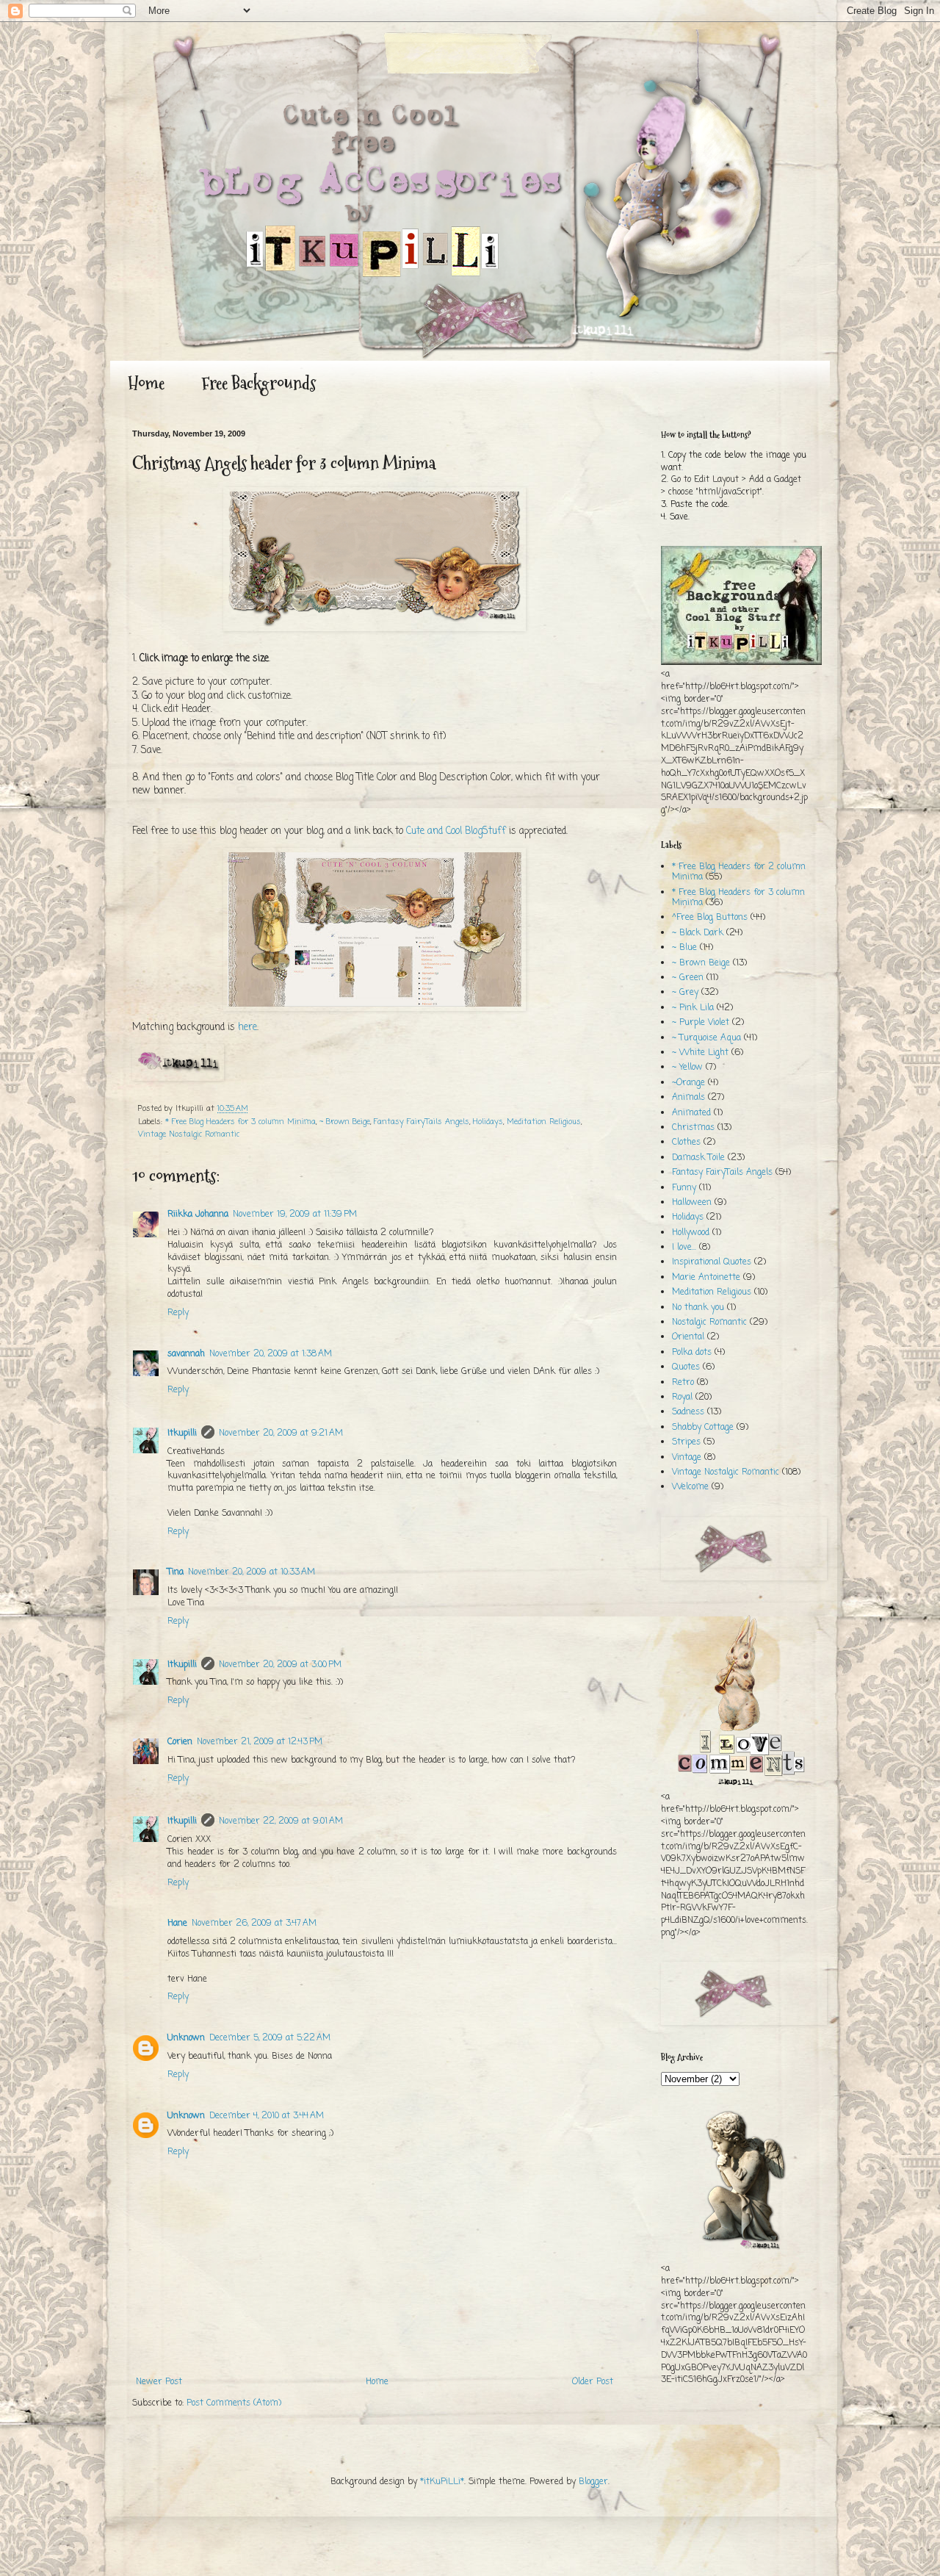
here (247, 1027)
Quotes (686, 1367)
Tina (176, 1572)
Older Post (593, 2382)
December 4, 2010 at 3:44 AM (267, 2116)
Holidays (488, 1122)
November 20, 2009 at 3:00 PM (280, 1665)
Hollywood (691, 1233)
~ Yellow (687, 1068)
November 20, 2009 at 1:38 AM (271, 1354)
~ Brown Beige (345, 1122)
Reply (178, 1313)
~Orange (688, 1083)
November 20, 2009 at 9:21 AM (281, 1433)
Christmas (693, 1128)
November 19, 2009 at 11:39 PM (295, 1215)
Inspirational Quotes (712, 1262)
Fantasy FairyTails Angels (422, 1122)
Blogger (593, 2482)
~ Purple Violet (701, 1023)
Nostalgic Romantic (709, 1323)
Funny (684, 1188)
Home (146, 383)
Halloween (692, 1203)
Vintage (687, 1458)
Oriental (688, 1337)
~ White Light (700, 1053)
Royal (682, 1397)
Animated (691, 1113)
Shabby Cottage (703, 1428)
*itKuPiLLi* (442, 2482)
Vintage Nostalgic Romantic (189, 1134)
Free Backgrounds (258, 383)
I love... (684, 1248)
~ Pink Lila (693, 1008)
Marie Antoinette (706, 1278)
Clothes (686, 1143)
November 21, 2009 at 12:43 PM (260, 1742)
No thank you (698, 1308)
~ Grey (685, 993)
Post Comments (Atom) (234, 2403)
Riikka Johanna (198, 1215)
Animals (688, 1098)
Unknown (186, 2038)
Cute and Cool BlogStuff (456, 831)
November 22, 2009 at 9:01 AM (281, 1821)
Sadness (688, 1412)
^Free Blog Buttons (710, 918)
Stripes (686, 1442)
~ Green (688, 978)
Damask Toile (698, 1158)
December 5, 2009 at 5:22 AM (270, 2038)
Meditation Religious (544, 1122)
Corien (180, 1742)
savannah (186, 1354)
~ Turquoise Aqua (706, 1038)
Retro (683, 1383)
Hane (177, 1924)
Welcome (690, 1487)
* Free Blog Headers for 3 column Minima (241, 1122)
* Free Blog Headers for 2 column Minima (739, 872)
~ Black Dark (698, 933)
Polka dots (692, 1353)
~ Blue (684, 948)
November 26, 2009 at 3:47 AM (254, 1924)
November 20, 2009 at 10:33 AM (252, 1572)
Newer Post (159, 2382)
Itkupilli (182, 1433)
